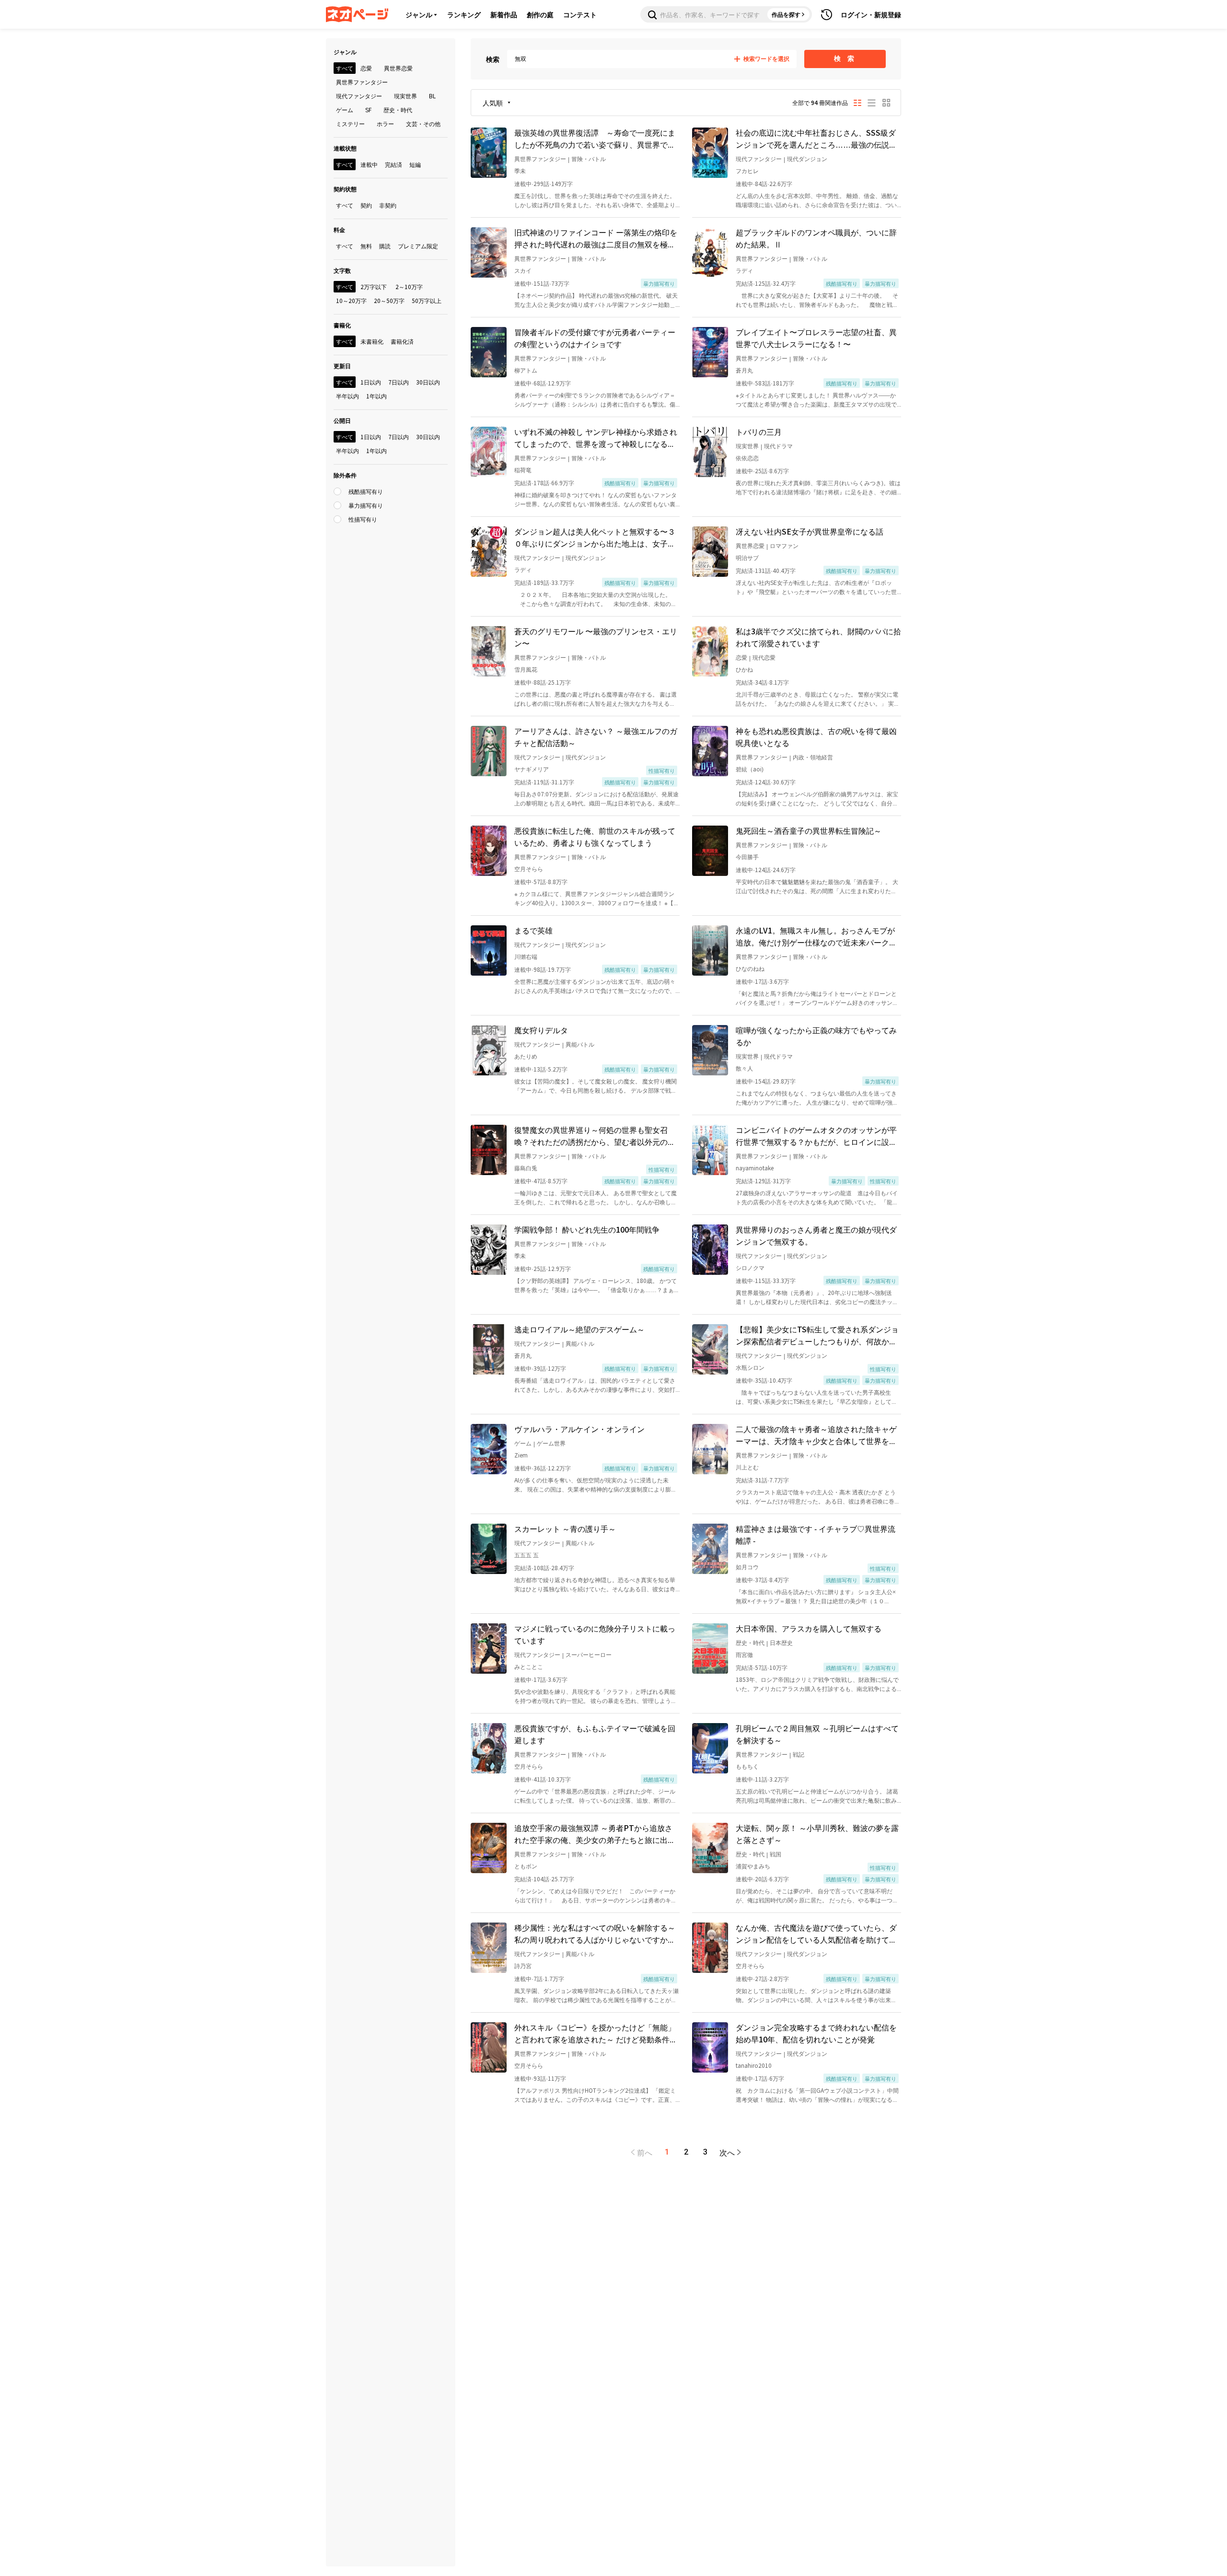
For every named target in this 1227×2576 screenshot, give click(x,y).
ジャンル (419, 14)
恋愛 (741, 657)
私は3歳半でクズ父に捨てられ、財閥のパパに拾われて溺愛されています (818, 637)
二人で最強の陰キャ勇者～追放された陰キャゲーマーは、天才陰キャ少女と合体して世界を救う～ (816, 1435)
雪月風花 (526, 669)
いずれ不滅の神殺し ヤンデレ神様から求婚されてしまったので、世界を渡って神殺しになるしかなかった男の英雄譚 (596, 438)
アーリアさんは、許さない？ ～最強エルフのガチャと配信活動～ (596, 737)
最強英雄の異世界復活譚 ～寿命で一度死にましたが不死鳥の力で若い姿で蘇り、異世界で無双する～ (595, 139)
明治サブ (747, 557)
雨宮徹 (744, 1654)
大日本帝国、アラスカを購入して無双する (809, 1628)
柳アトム (526, 370)
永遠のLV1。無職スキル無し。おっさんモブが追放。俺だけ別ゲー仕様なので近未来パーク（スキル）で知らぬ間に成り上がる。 (815, 936)
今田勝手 (747, 857)
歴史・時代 (750, 1642)
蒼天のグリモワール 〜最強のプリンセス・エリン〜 (596, 637)
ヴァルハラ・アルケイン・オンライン (579, 1429)
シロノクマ (750, 1267)
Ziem (521, 1455)
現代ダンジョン (807, 158)
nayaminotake (755, 1168)
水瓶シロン (750, 1367)
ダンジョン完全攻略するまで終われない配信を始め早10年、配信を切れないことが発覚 (816, 2033)
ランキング (464, 14)
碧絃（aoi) (750, 769)
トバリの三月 (759, 431)
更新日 (342, 366)
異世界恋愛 (750, 545)
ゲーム (523, 1443)
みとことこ (529, 1666)
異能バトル (580, 1044)
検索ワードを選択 (766, 59)
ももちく (747, 1766)
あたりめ (526, 1056)
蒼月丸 (744, 370)
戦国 (776, 1854)
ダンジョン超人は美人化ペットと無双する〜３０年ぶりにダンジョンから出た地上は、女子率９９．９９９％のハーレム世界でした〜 (595, 537)
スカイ (523, 270)
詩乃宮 (523, 1965)
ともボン (526, 1866)
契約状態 (345, 189)
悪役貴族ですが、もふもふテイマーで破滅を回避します (595, 1734)
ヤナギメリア (532, 769)
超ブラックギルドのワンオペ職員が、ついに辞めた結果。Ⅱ (816, 238)
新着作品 (504, 14)
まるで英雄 (533, 930)
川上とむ (747, 1467)
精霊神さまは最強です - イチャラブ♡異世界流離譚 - (816, 1534)
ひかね (744, 669)
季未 (520, 170)
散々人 (744, 1068)
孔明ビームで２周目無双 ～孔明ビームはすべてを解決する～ (817, 1734)
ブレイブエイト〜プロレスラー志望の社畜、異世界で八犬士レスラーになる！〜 (816, 338)
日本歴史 (781, 1642)
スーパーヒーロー (589, 1654)
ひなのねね (750, 968)
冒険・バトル (589, 158)
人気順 (493, 103)
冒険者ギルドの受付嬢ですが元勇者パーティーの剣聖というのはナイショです (595, 338)
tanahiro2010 (754, 2065)
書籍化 (342, 325)
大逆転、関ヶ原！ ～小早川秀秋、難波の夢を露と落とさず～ (817, 1834)
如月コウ (747, 1567)
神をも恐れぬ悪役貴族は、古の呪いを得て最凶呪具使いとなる (816, 737)
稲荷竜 (523, 470)
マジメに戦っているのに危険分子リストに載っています (595, 1634)
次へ (727, 2152)
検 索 (845, 58)
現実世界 (747, 446)
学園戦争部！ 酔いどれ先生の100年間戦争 (587, 1229)
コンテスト (580, 14)
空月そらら (529, 868)
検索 (493, 59)
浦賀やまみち (753, 1866)
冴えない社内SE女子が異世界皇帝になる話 (810, 531)
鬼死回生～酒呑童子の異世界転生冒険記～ (809, 830)
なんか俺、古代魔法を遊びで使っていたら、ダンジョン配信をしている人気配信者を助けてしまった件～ (816, 1934)
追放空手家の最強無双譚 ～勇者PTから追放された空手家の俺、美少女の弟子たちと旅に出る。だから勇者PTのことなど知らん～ (593, 1834)
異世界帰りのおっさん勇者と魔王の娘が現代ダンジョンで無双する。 (816, 1235)
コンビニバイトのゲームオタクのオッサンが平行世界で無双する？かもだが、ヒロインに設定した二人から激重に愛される (816, 1136)
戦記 (799, 1754)
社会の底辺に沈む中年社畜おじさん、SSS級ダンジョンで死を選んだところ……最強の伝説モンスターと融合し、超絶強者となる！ (816, 139)
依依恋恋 (747, 458)
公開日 (342, 420)
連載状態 (345, 148)
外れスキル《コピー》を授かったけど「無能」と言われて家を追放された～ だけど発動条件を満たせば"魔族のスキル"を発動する (596, 2033)
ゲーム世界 (551, 1443)
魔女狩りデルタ (541, 1030)
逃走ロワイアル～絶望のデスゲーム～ (579, 1329)
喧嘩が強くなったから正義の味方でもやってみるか (816, 1036)
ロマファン (784, 545)
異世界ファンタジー (540, 158)
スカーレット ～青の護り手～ (565, 1528)
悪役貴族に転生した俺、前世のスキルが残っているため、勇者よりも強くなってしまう (595, 836)
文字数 (342, 270)
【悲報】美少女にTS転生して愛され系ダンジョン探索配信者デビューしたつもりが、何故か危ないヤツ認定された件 (817, 1335)
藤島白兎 (526, 1168)
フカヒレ (747, 170)
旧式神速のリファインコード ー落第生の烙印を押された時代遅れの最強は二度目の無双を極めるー (596, 238)
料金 (339, 229)
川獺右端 (526, 956)
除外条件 (345, 475)
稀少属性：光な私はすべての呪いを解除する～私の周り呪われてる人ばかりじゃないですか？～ (595, 1934)
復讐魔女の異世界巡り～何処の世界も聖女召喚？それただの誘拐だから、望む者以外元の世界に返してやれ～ (595, 1136)
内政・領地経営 (813, 757)
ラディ (744, 270)
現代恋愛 (764, 657)
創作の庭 (540, 14)
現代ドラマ (778, 446)
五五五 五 (527, 1555)
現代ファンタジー (759, 158)
